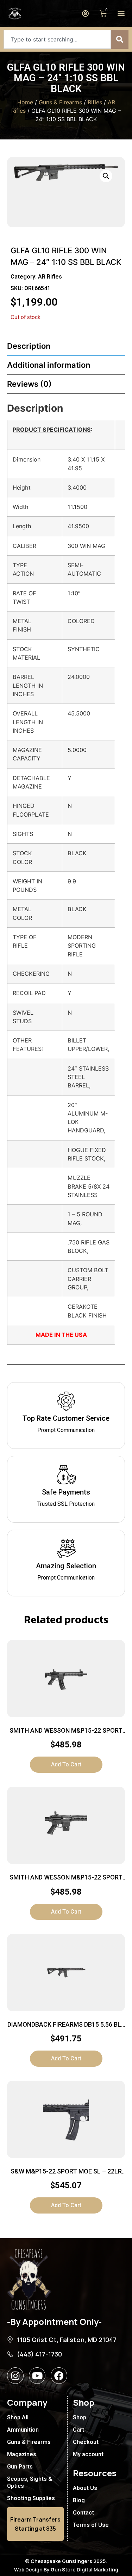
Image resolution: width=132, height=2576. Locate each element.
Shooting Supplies (31, 2498)
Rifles (95, 102)
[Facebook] (59, 2376)
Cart (78, 2430)
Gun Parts (20, 2467)
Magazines (22, 2454)
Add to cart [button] (66, 1764)
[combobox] (57, 39)
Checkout (86, 2442)
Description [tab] (29, 346)
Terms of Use (91, 2525)
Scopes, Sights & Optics (30, 2482)
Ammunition (23, 2430)
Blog (79, 2500)
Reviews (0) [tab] (29, 384)
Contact (83, 2513)
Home (25, 102)
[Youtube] (37, 2376)
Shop (80, 2417)
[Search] (120, 39)
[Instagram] (15, 2376)
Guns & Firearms (60, 102)
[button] (121, 14)
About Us (85, 2488)
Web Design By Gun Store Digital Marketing (66, 2570)
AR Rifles (50, 277)
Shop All (18, 2417)
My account (88, 2454)
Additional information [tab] (49, 365)
